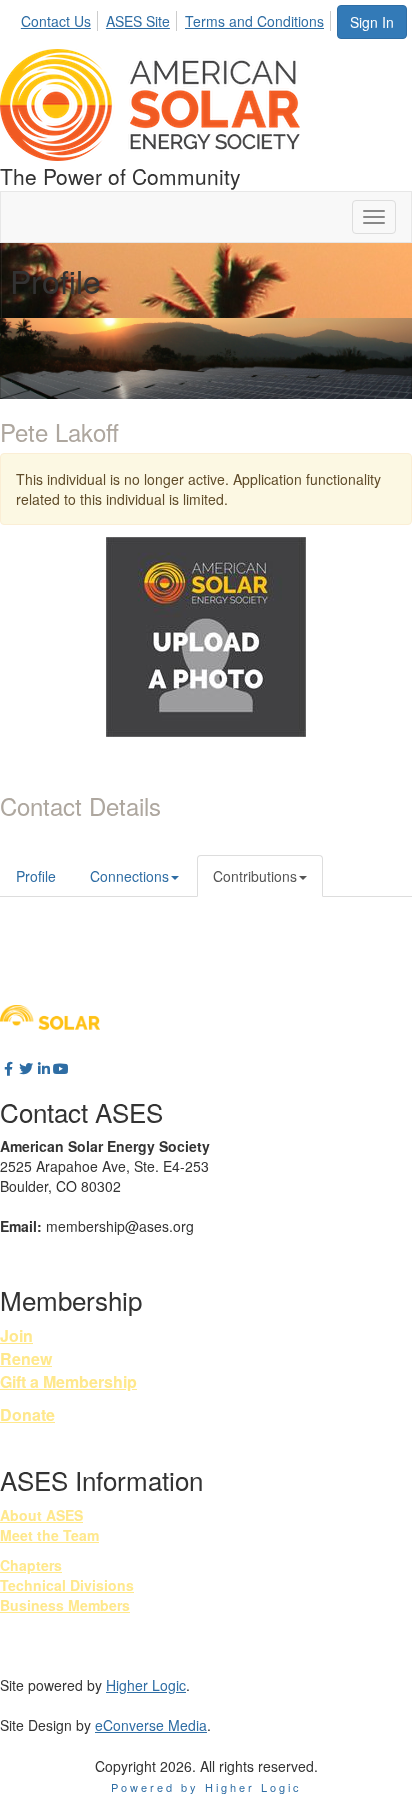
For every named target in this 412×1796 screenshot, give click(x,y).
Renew (26, 1358)
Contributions (255, 876)
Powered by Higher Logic (206, 1787)
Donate (27, 1414)
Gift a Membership (68, 1381)
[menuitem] (61, 18)
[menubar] (178, 18)
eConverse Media (151, 1725)
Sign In (372, 22)
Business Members (65, 1605)
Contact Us (56, 21)
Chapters (31, 1565)
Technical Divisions (67, 1585)
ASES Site (138, 21)
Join (16, 1335)
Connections (129, 876)
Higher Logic (146, 1685)
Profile (36, 876)
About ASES (41, 1515)
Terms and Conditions (254, 21)
